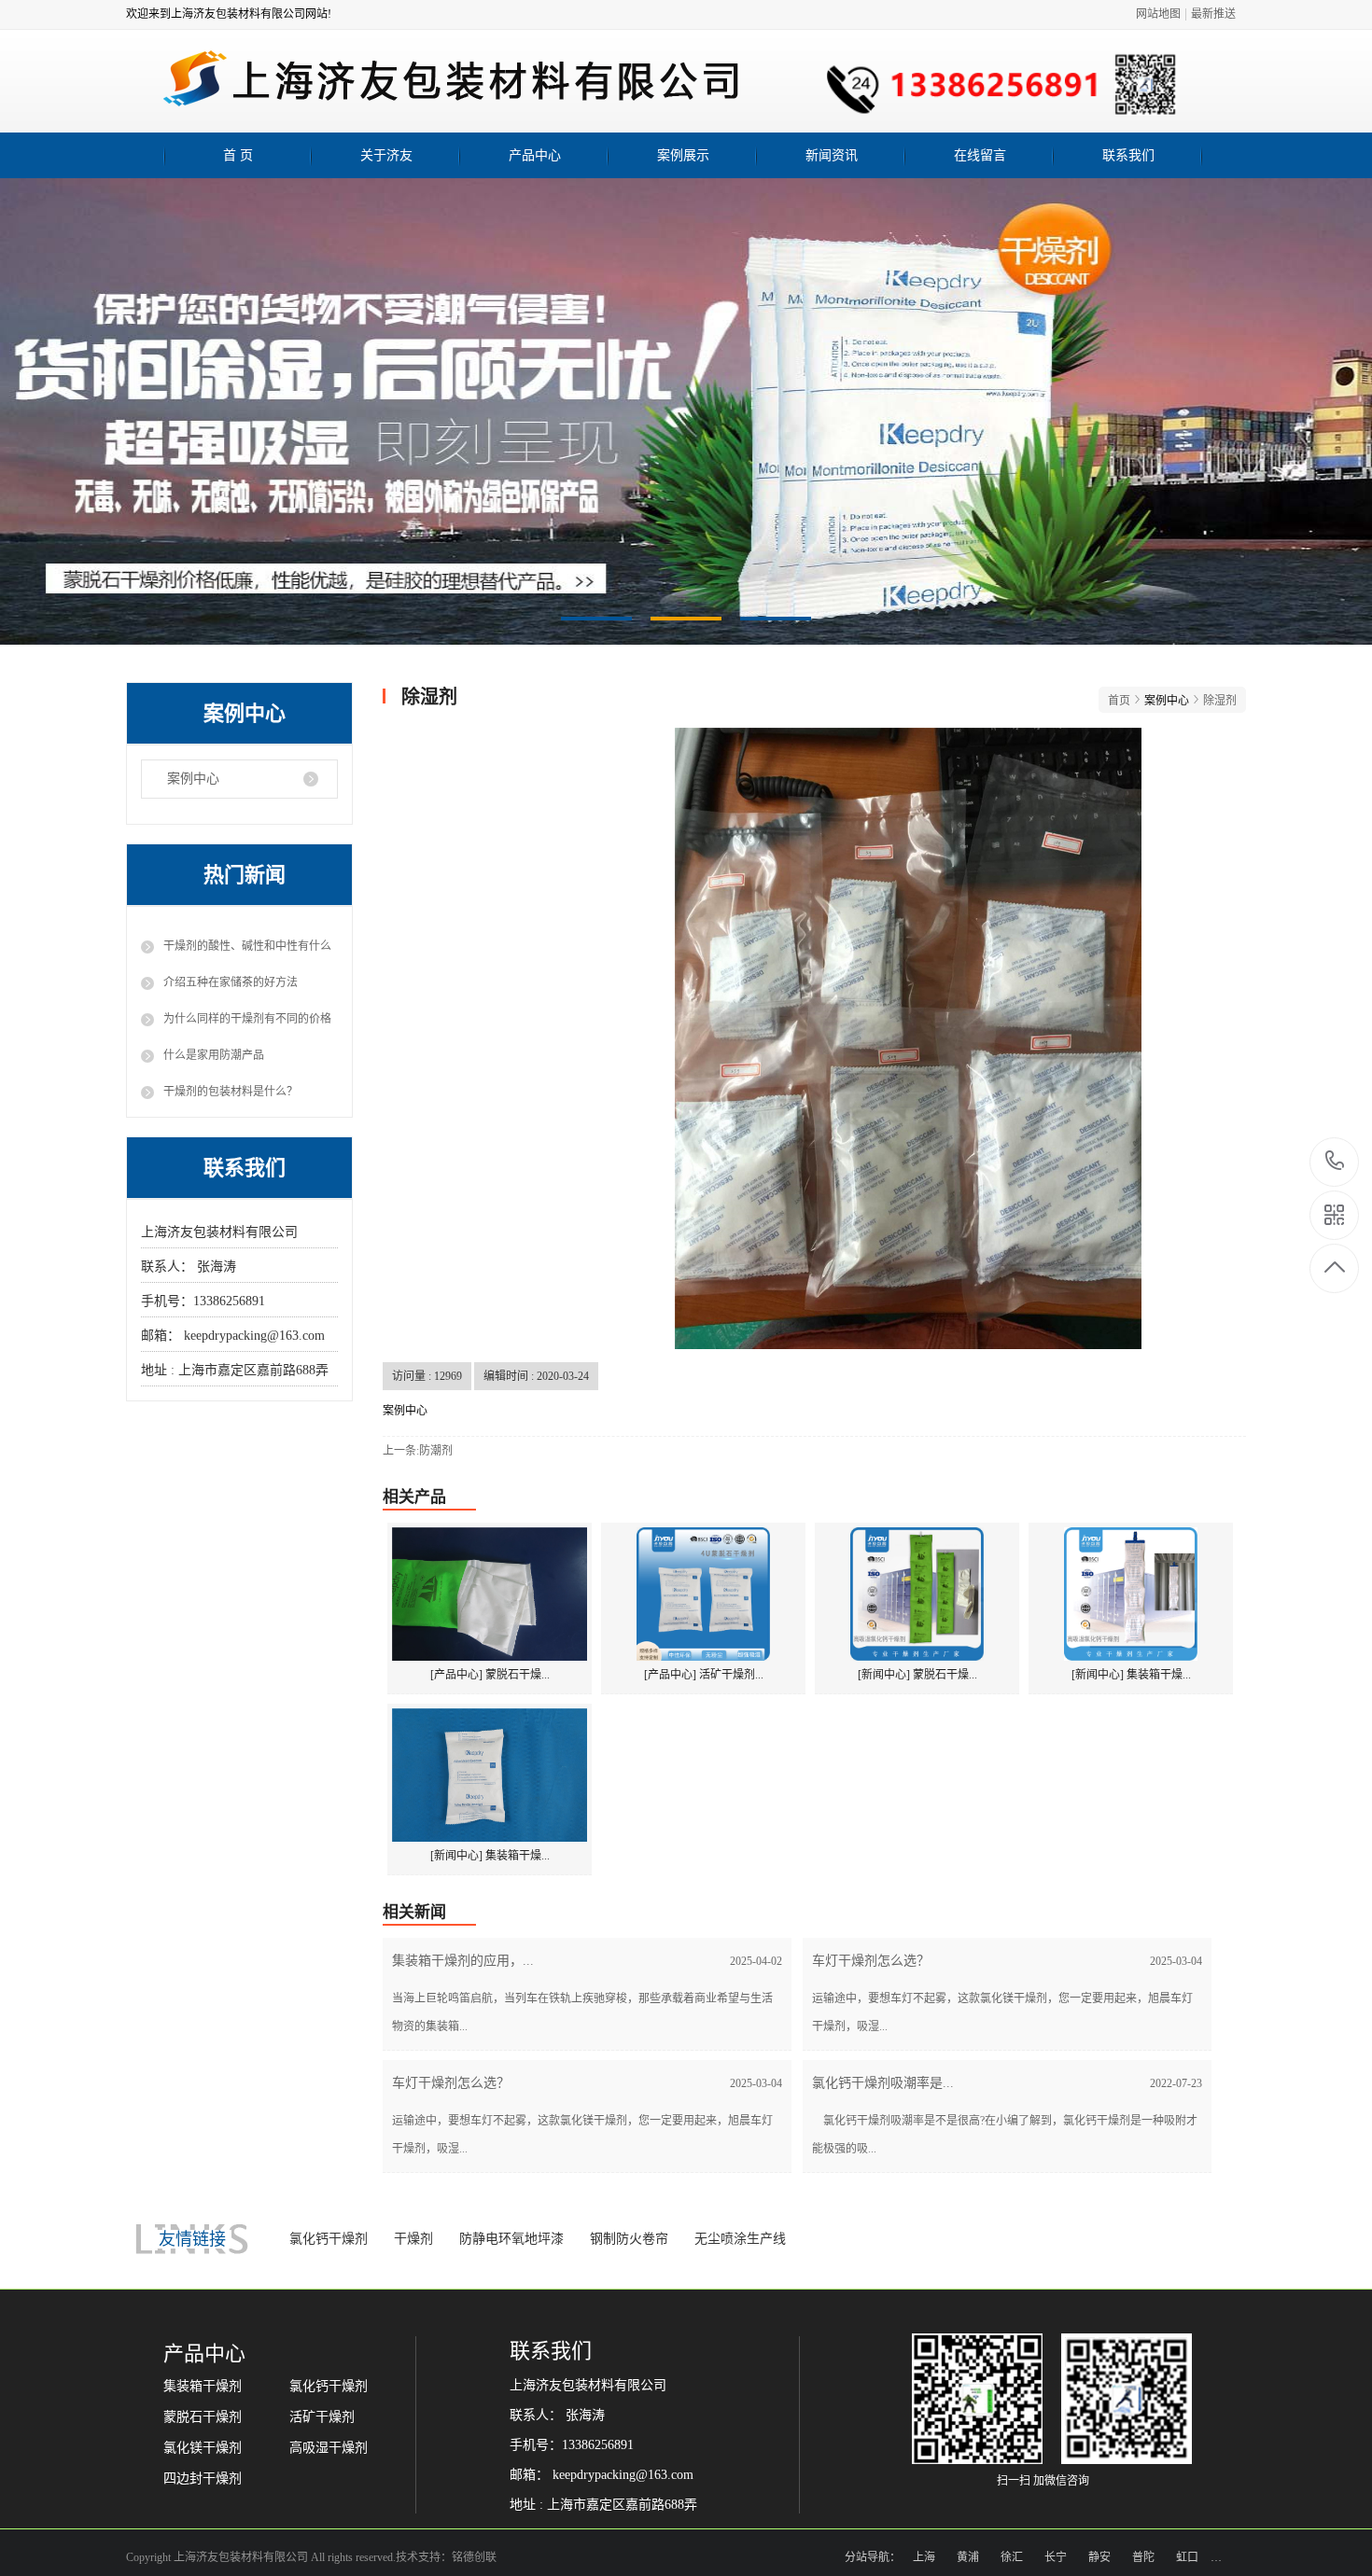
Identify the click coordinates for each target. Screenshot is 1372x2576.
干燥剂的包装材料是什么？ (231, 1092)
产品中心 (535, 155)
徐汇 (1012, 2557)
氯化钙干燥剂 (329, 2239)
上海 (924, 2557)
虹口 (1187, 2557)
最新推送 (1213, 14)
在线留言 (980, 155)
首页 (1119, 701)
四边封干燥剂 (203, 2479)
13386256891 (1335, 1162)
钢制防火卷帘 (629, 2239)
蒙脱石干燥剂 (203, 2417)
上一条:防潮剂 (418, 1451)
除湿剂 (1220, 701)
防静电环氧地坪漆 (511, 2239)
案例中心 (193, 779)
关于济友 (386, 155)
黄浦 (968, 2557)
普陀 (1143, 2557)
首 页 (238, 155)
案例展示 (683, 155)
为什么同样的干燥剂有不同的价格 (247, 1019)
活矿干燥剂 (322, 2417)
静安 (1099, 2557)
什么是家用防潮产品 (214, 1055)
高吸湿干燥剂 (329, 2448)
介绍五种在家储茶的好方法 (231, 982)
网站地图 (1158, 14)
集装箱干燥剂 (203, 2386)
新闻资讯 (832, 155)
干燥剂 (413, 2239)
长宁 (1056, 2557)
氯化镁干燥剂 (203, 2448)
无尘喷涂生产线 (740, 2239)
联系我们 (1128, 155)
